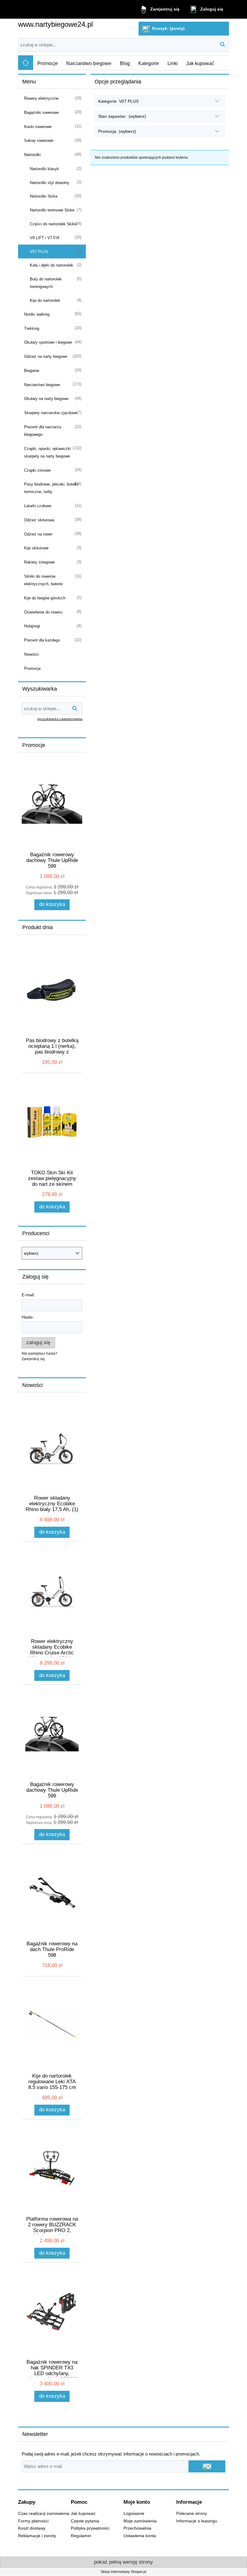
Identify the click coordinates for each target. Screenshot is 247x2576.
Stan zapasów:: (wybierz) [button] (122, 116)
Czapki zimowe (37, 470)
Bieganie (32, 371)
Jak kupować (83, 2514)
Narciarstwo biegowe (42, 385)
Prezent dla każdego (42, 640)
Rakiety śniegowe (39, 562)
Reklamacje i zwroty (37, 2536)
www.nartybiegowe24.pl (55, 24)
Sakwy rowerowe (39, 141)
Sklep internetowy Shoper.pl (123, 2572)
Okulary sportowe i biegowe (48, 342)
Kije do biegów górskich (45, 598)
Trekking (32, 328)
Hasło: (28, 1317)
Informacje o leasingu (197, 2521)
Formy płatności (33, 2521)
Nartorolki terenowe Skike (52, 210)
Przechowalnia (137, 2528)
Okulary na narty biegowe (46, 399)
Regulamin (81, 2536)
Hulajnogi (32, 626)
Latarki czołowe (38, 506)
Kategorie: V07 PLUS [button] (118, 101)
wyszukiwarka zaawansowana (60, 719)
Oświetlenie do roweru (43, 612)
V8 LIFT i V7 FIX (45, 238)
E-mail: (28, 1295)
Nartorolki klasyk (44, 169)
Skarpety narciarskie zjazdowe (51, 413)
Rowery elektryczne (41, 98)
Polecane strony (192, 2514)
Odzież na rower (38, 534)
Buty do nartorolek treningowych (46, 283)
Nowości (31, 654)
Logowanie (134, 2514)
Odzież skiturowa (39, 520)
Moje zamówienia (140, 2521)
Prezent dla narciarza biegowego (43, 431)
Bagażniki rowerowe (41, 112)
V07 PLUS (39, 252)
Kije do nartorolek (45, 300)
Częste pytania (85, 2521)
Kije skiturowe (36, 548)
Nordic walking (37, 314)
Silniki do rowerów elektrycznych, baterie (43, 580)
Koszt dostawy (32, 2528)
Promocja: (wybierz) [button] (117, 131)
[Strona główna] (26, 63)
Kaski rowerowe (38, 127)
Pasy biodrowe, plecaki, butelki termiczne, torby (51, 488)
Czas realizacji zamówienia (44, 2514)
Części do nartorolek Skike (53, 224)
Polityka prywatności (90, 2528)
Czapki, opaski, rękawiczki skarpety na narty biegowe (47, 452)
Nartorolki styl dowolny (50, 183)
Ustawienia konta (140, 2536)
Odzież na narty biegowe (46, 356)
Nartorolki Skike (44, 196)
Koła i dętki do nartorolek (52, 265)
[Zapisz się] (207, 2466)
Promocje (32, 668)
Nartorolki (32, 155)
